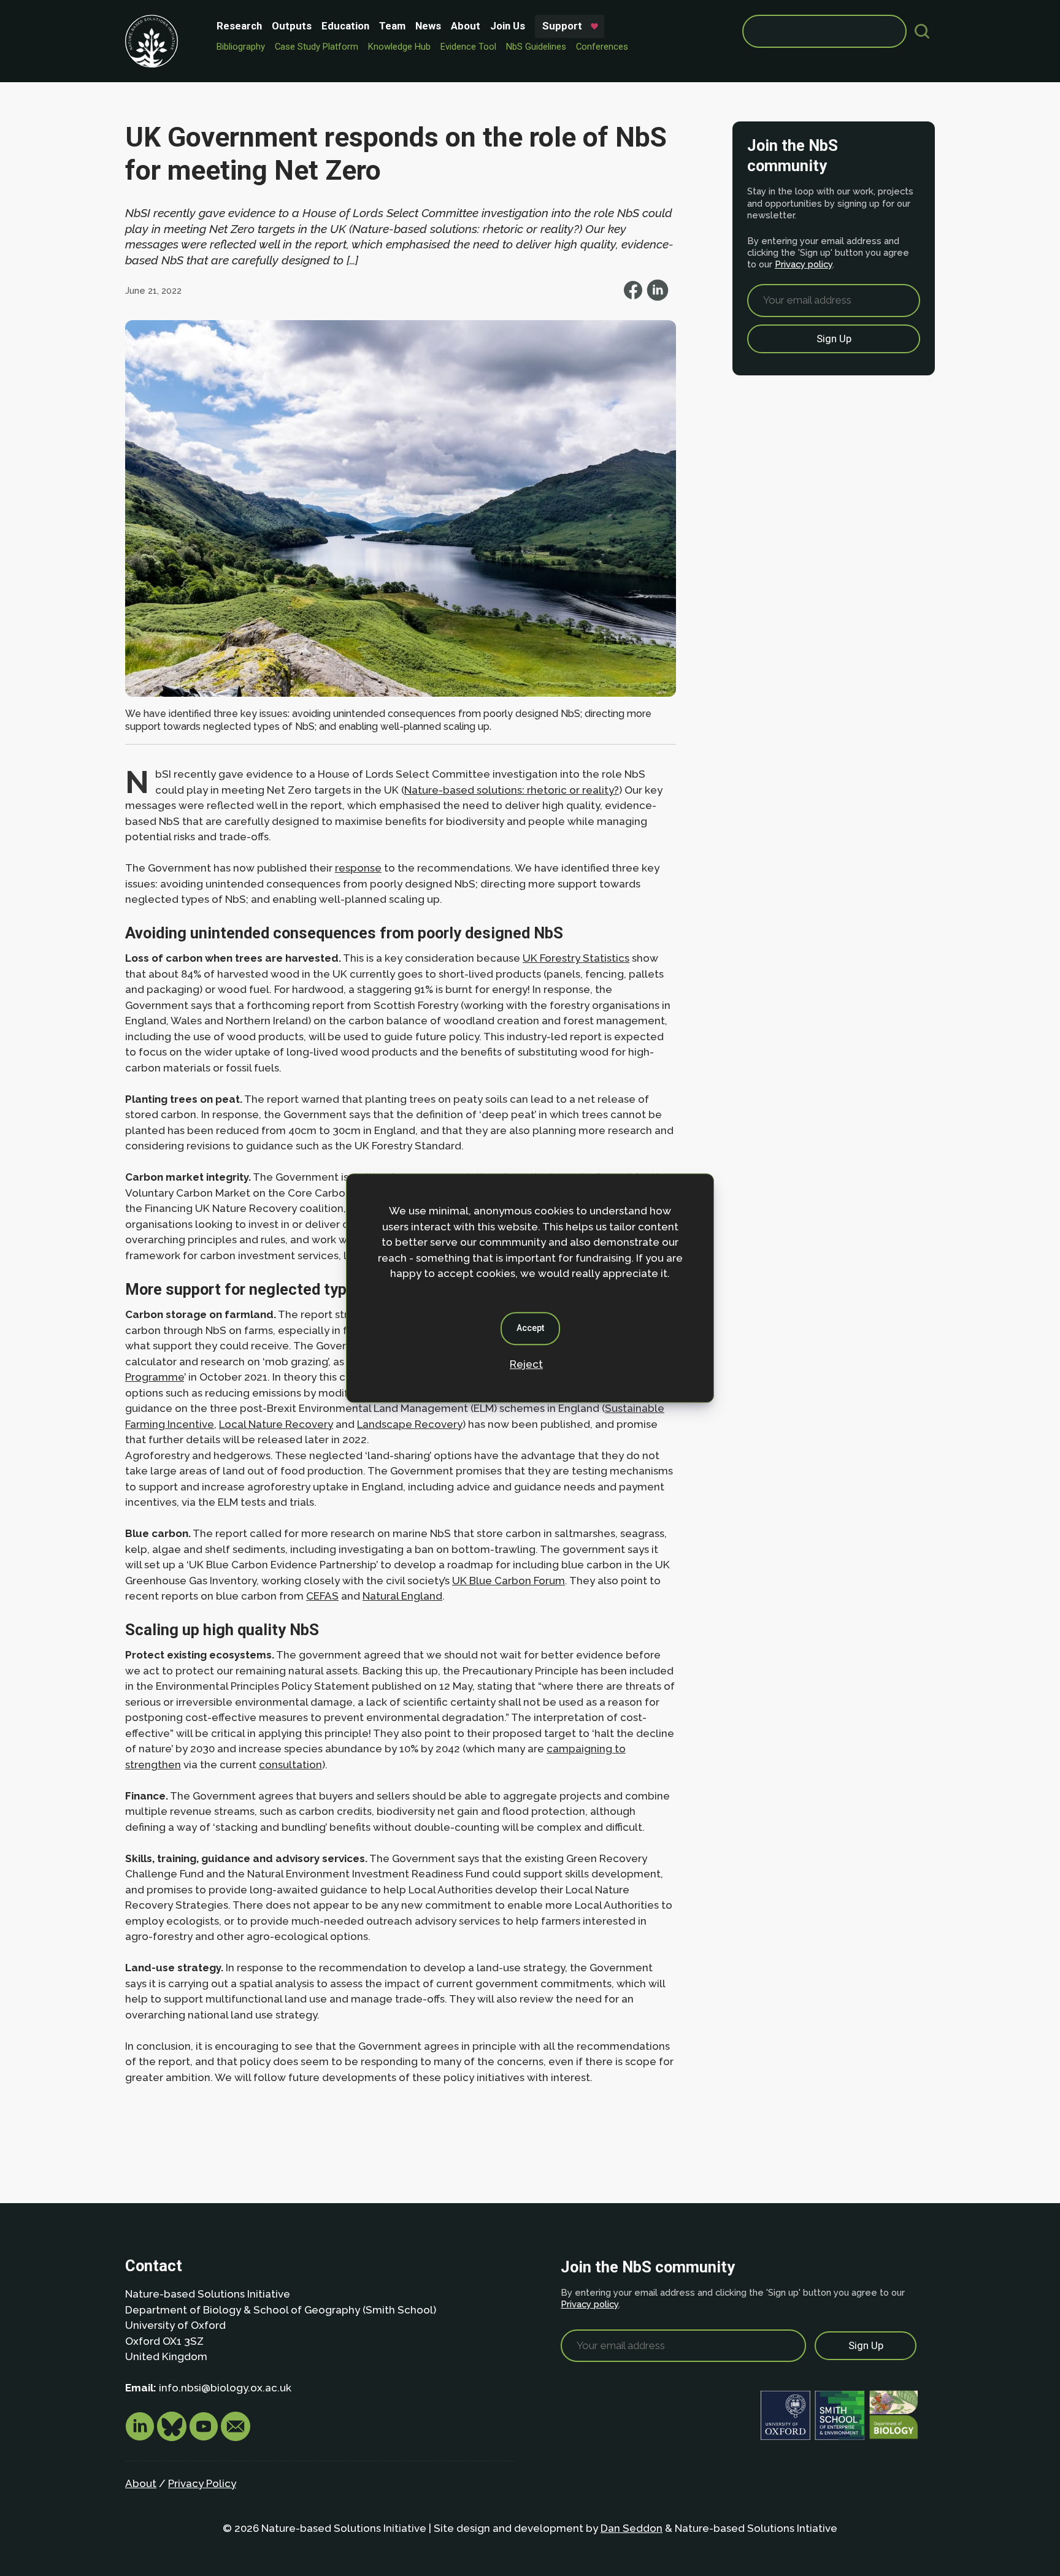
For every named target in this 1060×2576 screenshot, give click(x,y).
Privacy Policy (202, 2483)
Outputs (292, 26)
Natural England (402, 1596)
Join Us (508, 26)
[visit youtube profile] (205, 2437)
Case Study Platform (317, 47)
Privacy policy (804, 264)
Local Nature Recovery (276, 1424)
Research (239, 26)
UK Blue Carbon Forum (509, 1581)
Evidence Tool (468, 47)
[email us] (236, 2437)
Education (345, 26)
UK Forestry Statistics (576, 958)
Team (392, 26)
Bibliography (241, 47)
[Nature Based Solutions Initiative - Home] (152, 41)
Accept (530, 1328)
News (428, 26)
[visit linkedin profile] (141, 2437)
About (466, 26)
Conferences (602, 47)
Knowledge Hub (399, 47)
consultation (290, 1765)
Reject (526, 1364)
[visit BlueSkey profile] (173, 2437)
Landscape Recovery (410, 1424)
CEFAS (322, 1596)
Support (562, 26)
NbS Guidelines (536, 47)
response (358, 868)
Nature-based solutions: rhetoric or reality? (512, 790)
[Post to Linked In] (658, 297)
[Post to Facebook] (634, 297)
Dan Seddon (632, 2528)
